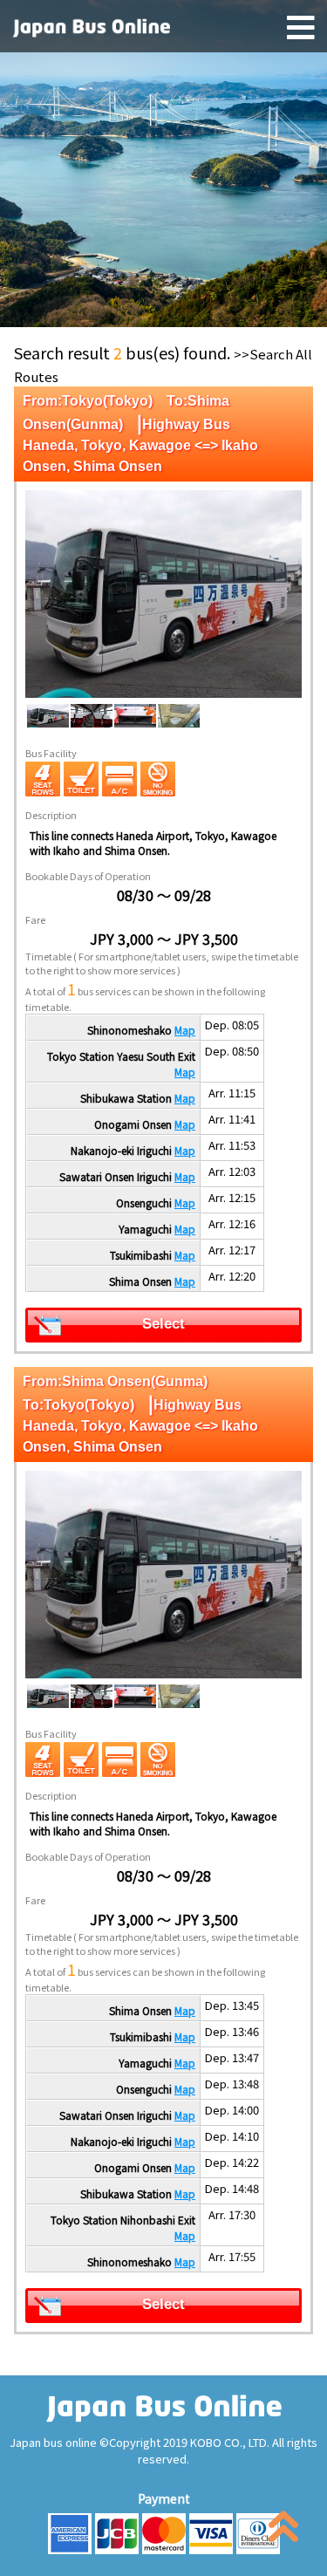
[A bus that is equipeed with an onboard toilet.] (81, 779)
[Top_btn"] (283, 2530)
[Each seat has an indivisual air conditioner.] (119, 779)
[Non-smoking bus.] (158, 779)
